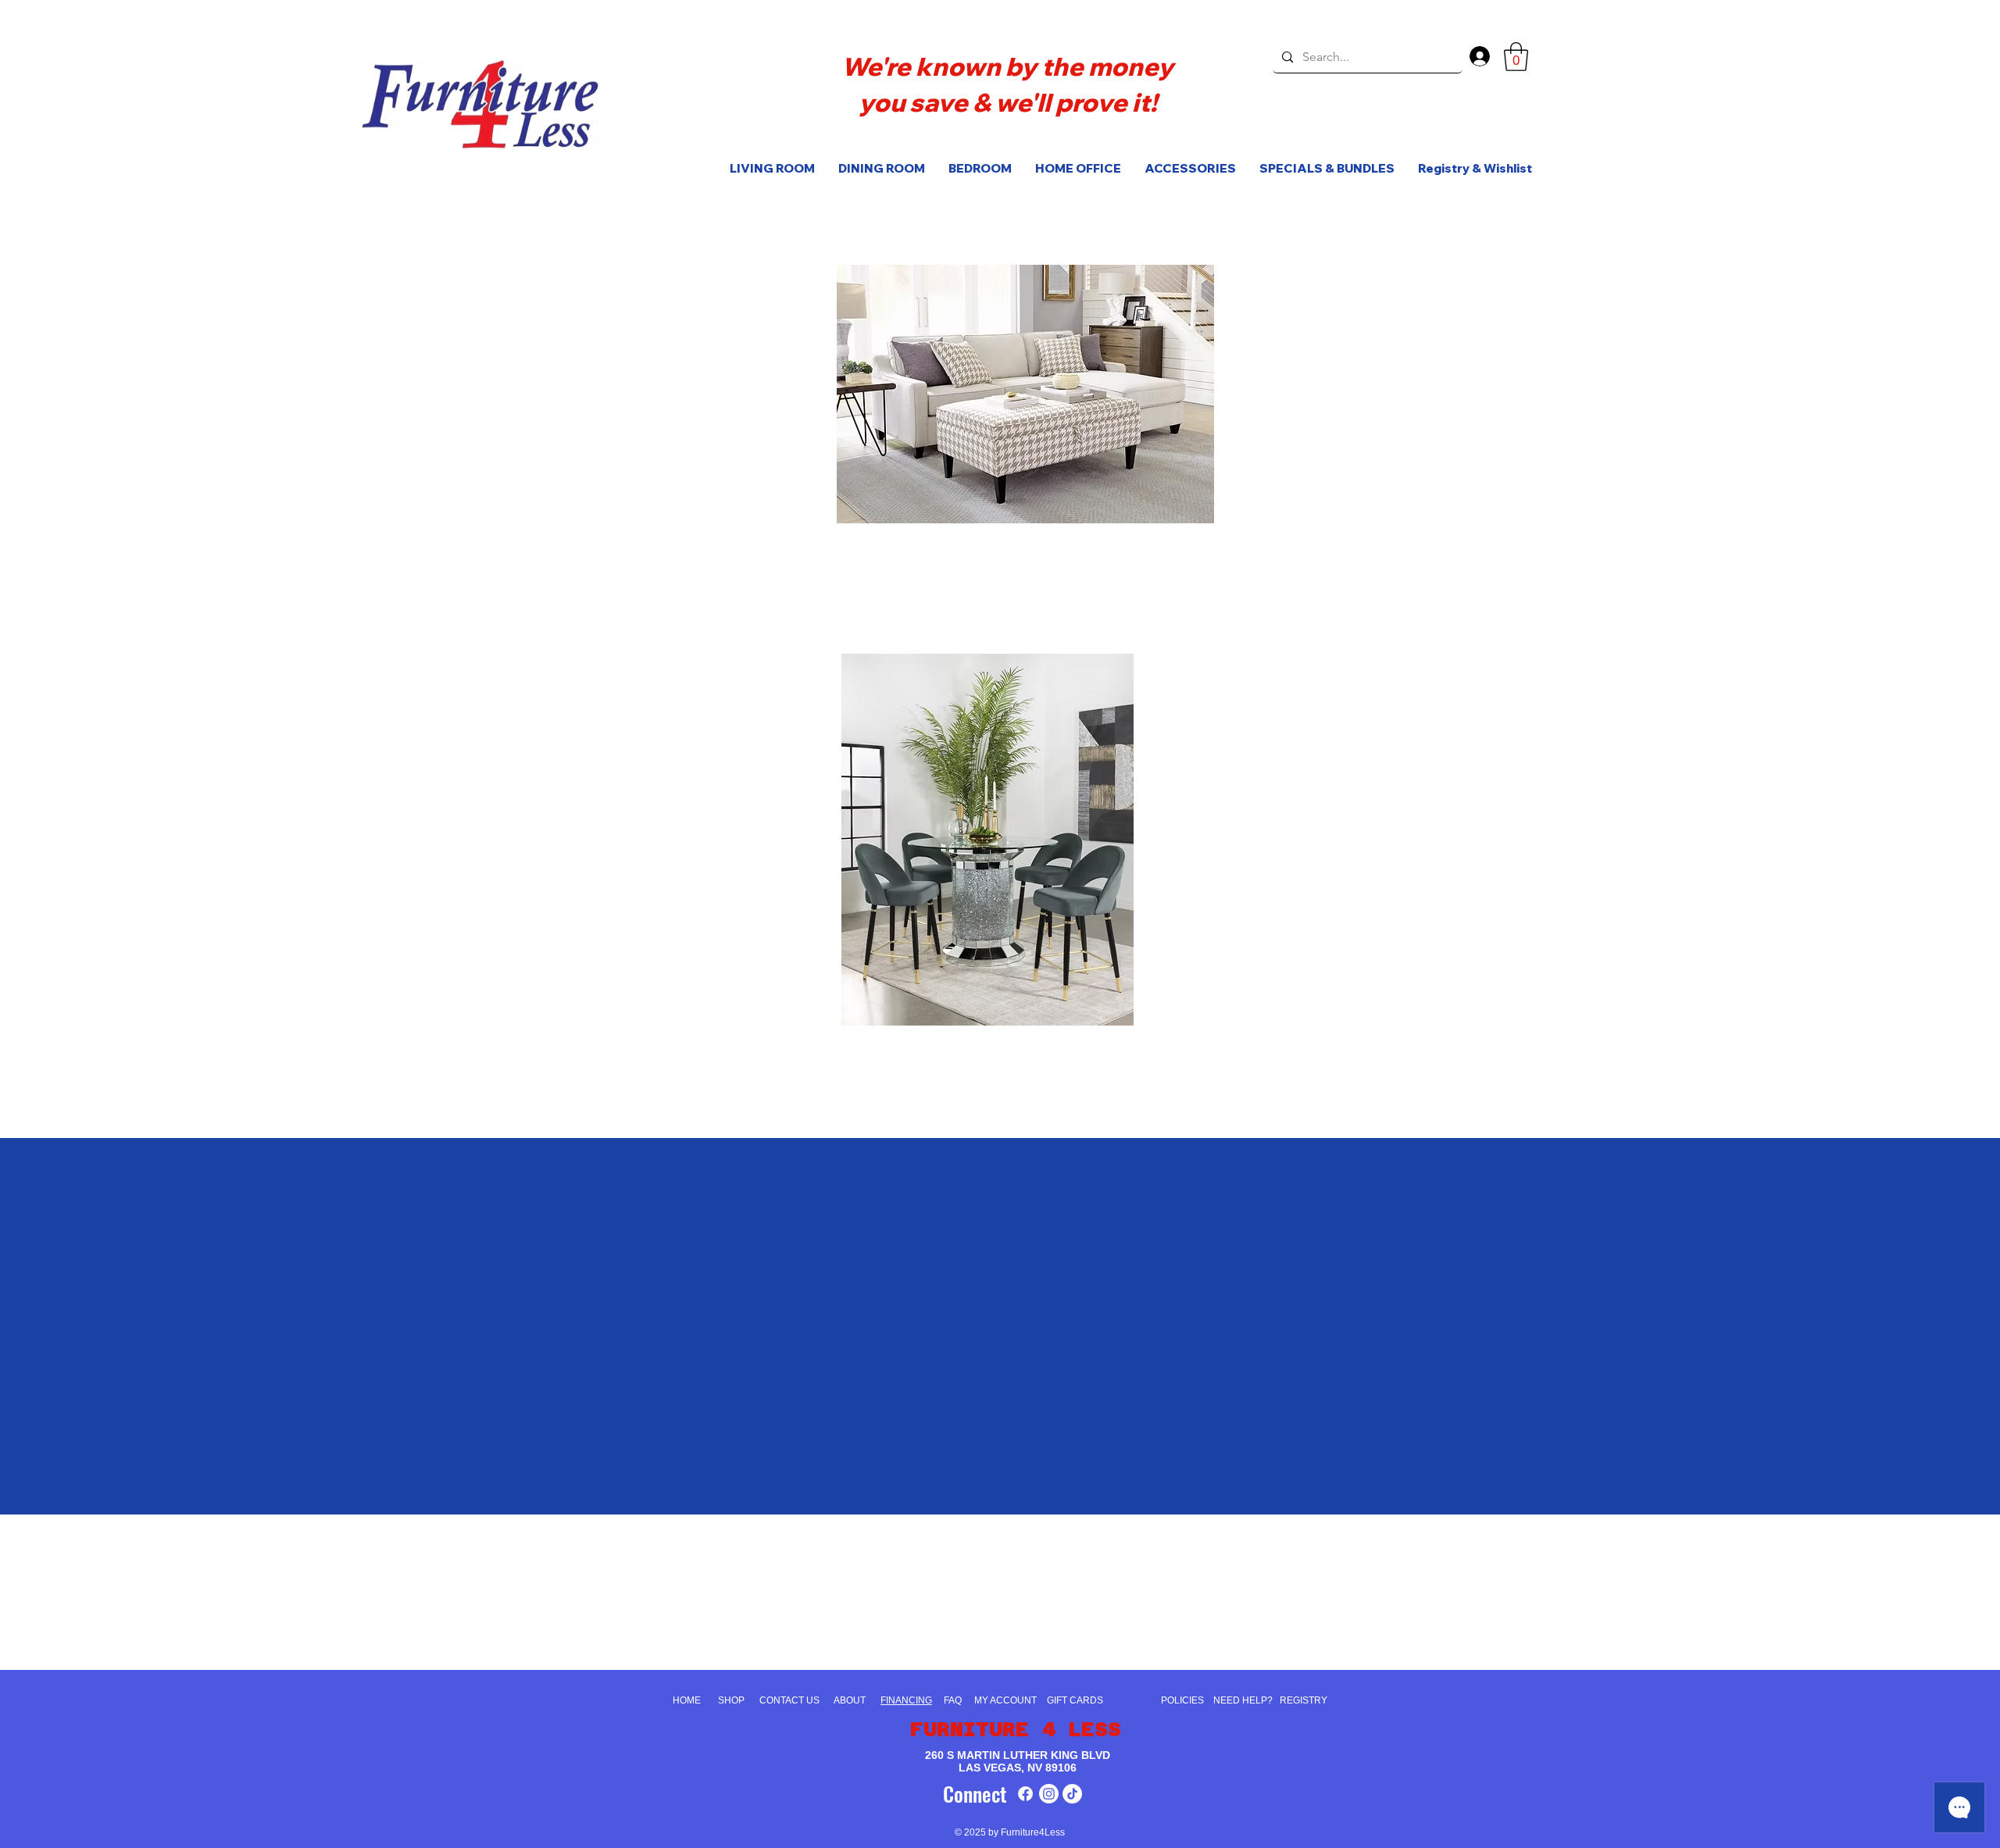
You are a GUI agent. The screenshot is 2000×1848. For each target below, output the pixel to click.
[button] (1516, 57)
